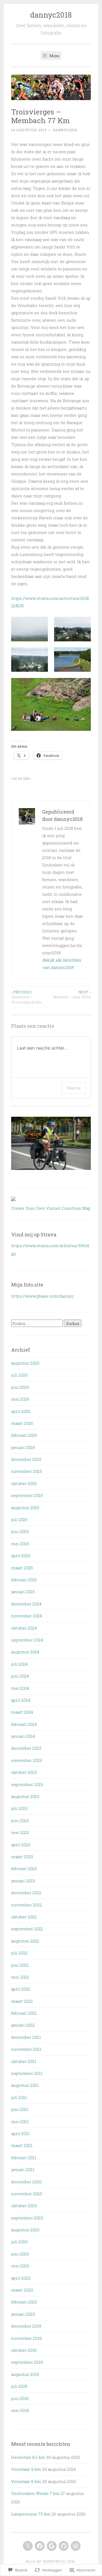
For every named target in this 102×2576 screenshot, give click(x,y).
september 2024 (27, 1640)
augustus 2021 (25, 2085)
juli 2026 (19, 1375)
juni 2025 (20, 1531)
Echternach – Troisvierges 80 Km (26, 997)
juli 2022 (19, 1953)
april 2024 (21, 1700)
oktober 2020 (24, 2206)
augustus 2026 (25, 1363)
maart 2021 (22, 2145)
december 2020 (26, 2182)
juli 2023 (19, 1808)
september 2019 (27, 2362)
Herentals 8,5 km (28, 2457)
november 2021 (26, 2049)
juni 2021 (20, 2109)
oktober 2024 (24, 1628)
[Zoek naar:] (38, 1323)
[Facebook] (40, 2546)
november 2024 (27, 1616)
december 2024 (26, 1604)
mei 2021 (20, 2121)
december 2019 (26, 2326)
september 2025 (27, 1495)
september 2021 (27, 2073)
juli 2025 (19, 1519)
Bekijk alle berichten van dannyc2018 (62, 964)
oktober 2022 (24, 1917)
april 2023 (21, 1845)
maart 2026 (22, 1423)
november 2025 (27, 1471)
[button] (30, 629)
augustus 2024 (25, 1652)
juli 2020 (19, 2242)
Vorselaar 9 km (26, 2469)
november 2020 (27, 2194)
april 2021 (20, 2133)
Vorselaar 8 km (26, 2481)
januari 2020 (23, 2314)
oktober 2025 (24, 1483)
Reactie (74, 1088)
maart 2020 (22, 2290)
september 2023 (27, 1784)
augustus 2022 (25, 1941)
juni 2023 (20, 1820)
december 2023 (26, 1748)
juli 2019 (19, 2386)
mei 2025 (20, 1544)
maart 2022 (22, 2001)
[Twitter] (28, 2546)
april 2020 (21, 2278)
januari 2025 (23, 1592)
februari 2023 (24, 1868)
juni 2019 (20, 2398)
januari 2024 (23, 1736)
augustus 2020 (25, 2230)
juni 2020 (20, 2254)
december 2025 (26, 1459)
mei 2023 (20, 1832)
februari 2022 (24, 2013)
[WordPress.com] (76, 2546)
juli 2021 (19, 2097)
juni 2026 (20, 1387)
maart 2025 (22, 1568)
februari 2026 (24, 1435)
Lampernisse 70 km (31, 2514)
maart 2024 (22, 1712)
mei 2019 (20, 2410)
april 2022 (21, 1989)
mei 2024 (20, 1688)
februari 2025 (24, 1580)
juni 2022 (20, 1965)
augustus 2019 (25, 2374)
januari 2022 (23, 2025)
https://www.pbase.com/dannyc (42, 1296)
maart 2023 (22, 1857)
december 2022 (26, 1893)
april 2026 (21, 1411)
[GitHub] (64, 2546)
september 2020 (27, 2218)
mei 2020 (20, 2266)
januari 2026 (23, 1447)
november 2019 (26, 2338)
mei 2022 (20, 1977)
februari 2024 (24, 1724)
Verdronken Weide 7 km (35, 2493)
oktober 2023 (24, 1772)
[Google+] (52, 2546)
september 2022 (27, 1929)
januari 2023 (23, 1881)
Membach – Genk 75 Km (72, 994)
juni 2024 (20, 1676)
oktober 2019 (24, 2350)
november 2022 (27, 1905)
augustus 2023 (25, 1796)
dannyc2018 (51, 15)
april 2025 (21, 1556)
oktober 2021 (24, 2061)
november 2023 (27, 1760)
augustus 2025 (25, 1508)
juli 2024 (19, 1664)
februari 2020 (24, 2302)
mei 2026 (20, 1399)
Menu (54, 55)
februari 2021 (24, 2158)
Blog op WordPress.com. (51, 2561)
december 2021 (26, 2037)
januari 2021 (23, 2169)
